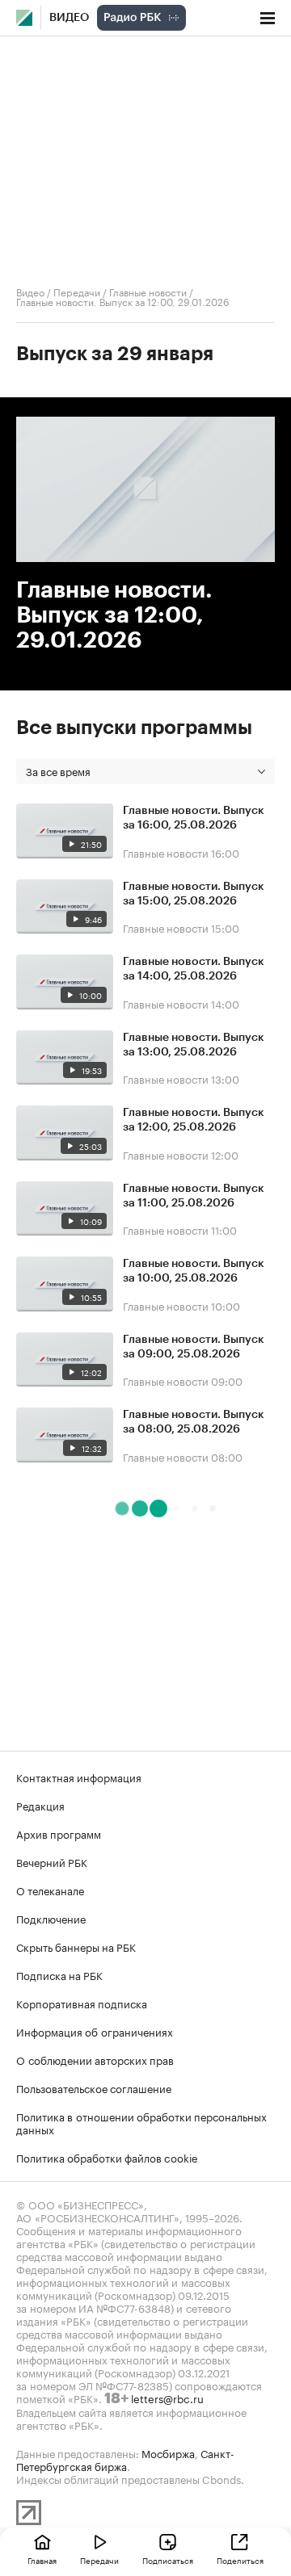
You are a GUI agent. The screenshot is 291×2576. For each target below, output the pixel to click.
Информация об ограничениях (95, 2031)
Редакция (40, 1805)
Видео (69, 18)
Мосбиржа (168, 2452)
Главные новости (148, 291)
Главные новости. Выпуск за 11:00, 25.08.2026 (194, 1196)
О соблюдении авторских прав (95, 2059)
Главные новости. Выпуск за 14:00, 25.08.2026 (194, 969)
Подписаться (168, 2560)
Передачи (77, 291)
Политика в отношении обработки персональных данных (141, 2122)
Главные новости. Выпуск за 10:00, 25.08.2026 (194, 1271)
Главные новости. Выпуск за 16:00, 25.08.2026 (194, 818)
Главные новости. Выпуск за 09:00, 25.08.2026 (194, 1347)
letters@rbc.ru (167, 2398)
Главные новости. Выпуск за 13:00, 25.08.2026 (194, 1045)
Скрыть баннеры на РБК (76, 1946)
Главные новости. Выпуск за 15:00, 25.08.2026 (194, 894)
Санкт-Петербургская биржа (125, 2459)
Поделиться (240, 2560)
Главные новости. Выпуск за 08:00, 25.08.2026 (194, 1422)
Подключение (51, 1918)
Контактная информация (79, 1777)
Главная (42, 2560)
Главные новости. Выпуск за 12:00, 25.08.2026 (194, 1120)
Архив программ (59, 1833)
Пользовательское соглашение (94, 2087)
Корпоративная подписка (82, 2003)
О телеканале (50, 1890)
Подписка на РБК (59, 1974)
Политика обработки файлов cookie (107, 2157)
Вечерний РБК (52, 1861)
